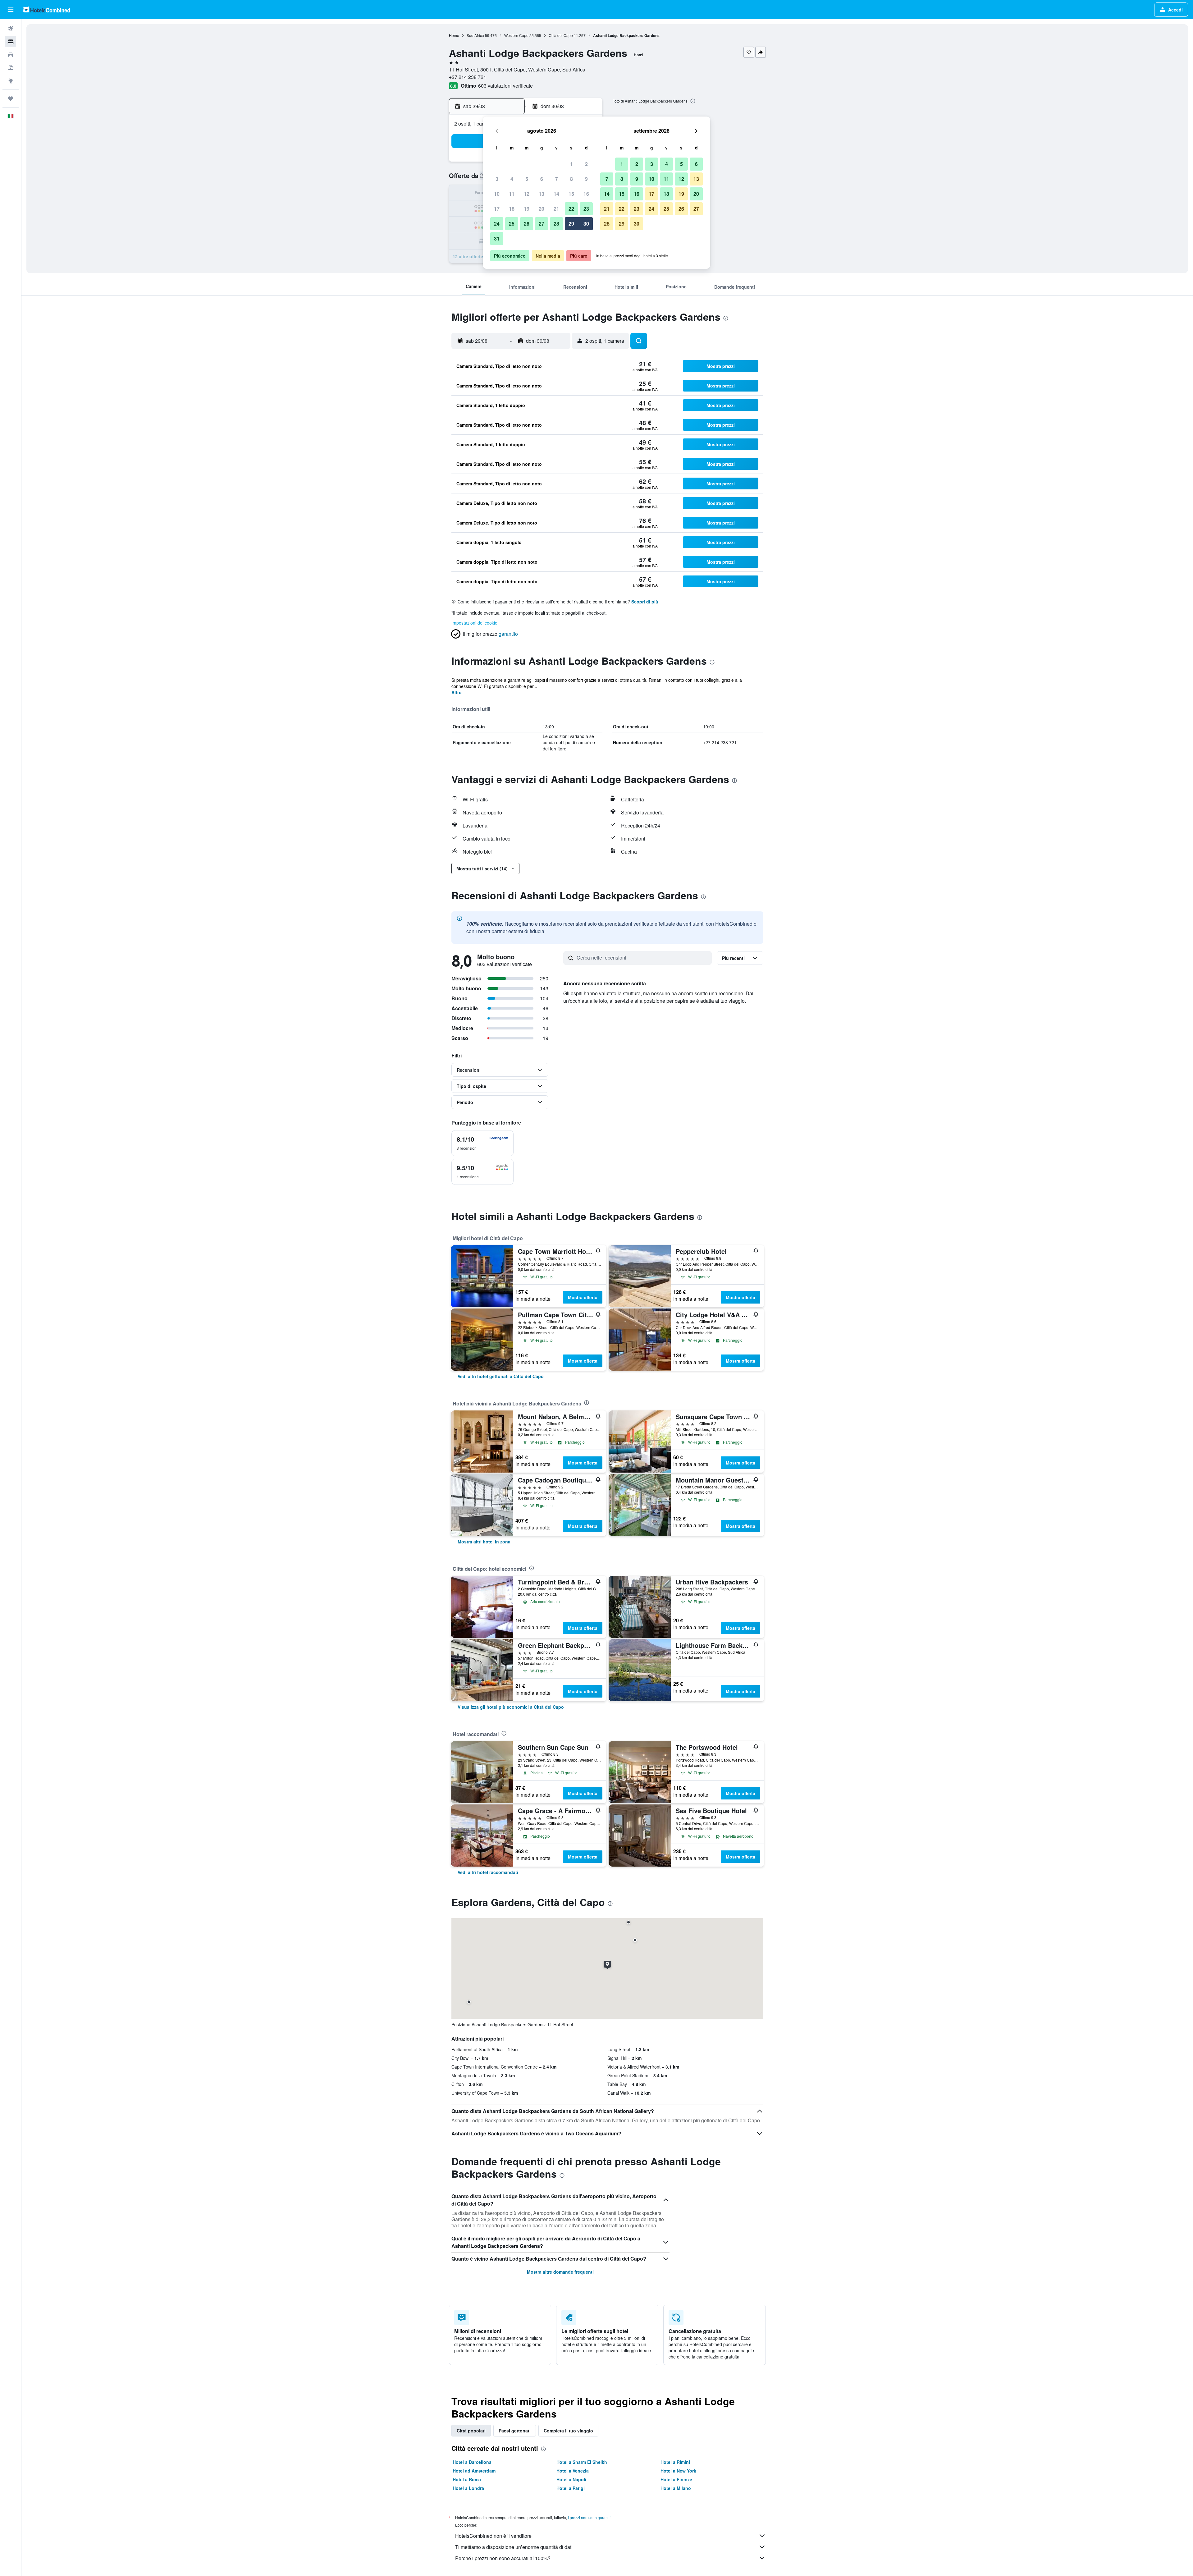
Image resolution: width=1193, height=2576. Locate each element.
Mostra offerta (583, 1297)
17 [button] (497, 209)
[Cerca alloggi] (11, 42)
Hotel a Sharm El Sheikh (582, 2462)
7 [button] (557, 179)
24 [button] (497, 224)
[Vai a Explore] (11, 81)
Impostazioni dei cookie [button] (474, 623)
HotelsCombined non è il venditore (493, 2536)
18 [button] (512, 209)
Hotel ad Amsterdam (474, 2471)
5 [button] (527, 179)
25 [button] (512, 224)
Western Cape (516, 35)
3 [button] (497, 179)
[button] (11, 10)
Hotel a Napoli (571, 2479)
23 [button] (586, 209)
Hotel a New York (678, 2471)
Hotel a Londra (468, 2488)
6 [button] (542, 179)
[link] (501, 1376)
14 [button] (556, 194)
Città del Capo (561, 35)
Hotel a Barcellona (472, 2462)
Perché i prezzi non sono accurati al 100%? (503, 2558)
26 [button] (527, 224)
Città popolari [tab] (471, 2431)
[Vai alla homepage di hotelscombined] (47, 9)
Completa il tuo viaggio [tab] (568, 2431)
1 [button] (571, 164)
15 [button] (571, 194)
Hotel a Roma (467, 2479)
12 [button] (527, 194)
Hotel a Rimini (675, 2462)
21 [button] (556, 209)
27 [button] (542, 224)
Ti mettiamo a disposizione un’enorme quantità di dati (514, 2547)
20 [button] (542, 209)
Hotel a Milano (676, 2488)
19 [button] (527, 209)
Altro (457, 692)
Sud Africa (475, 35)
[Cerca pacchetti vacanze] (11, 68)
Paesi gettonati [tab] (515, 2431)
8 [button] (571, 179)
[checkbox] (482, 1143)
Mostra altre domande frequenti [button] (560, 2272)
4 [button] (512, 179)
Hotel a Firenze (676, 2479)
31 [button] (497, 238)
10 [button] (497, 194)
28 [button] (556, 224)
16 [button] (586, 194)
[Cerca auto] (11, 55)
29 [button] (571, 224)
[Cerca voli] (11, 29)
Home (454, 35)
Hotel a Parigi (571, 2488)
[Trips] (11, 99)
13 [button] (542, 194)
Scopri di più (645, 602)
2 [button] (586, 164)
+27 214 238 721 (468, 77)
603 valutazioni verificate (505, 86)
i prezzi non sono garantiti (590, 2517)
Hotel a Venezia (573, 2471)
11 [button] (512, 194)
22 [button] (571, 209)
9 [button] (586, 179)
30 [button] (586, 224)
